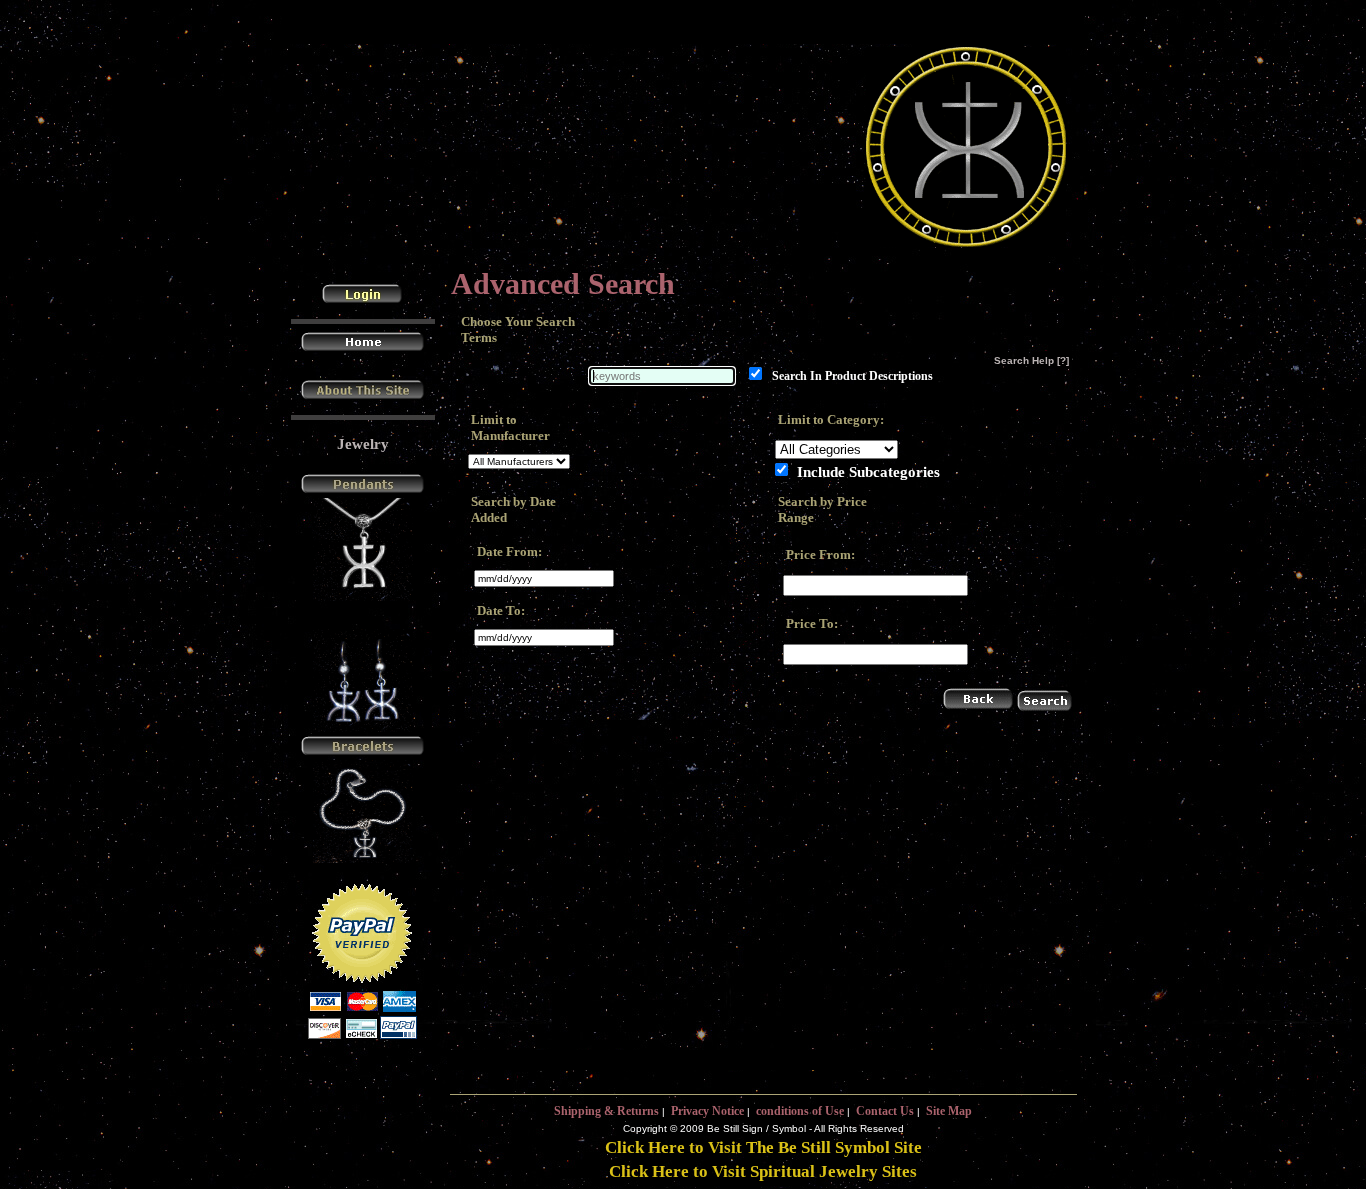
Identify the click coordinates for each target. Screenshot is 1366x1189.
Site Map (949, 1111)
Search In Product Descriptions (852, 376)
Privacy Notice (707, 1111)
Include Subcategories (868, 471)
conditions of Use (800, 1111)
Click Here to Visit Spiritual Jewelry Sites (763, 1171)
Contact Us (885, 1111)
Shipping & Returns (606, 1111)
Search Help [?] (1031, 360)
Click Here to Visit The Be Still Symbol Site (763, 1147)
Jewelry (363, 444)
